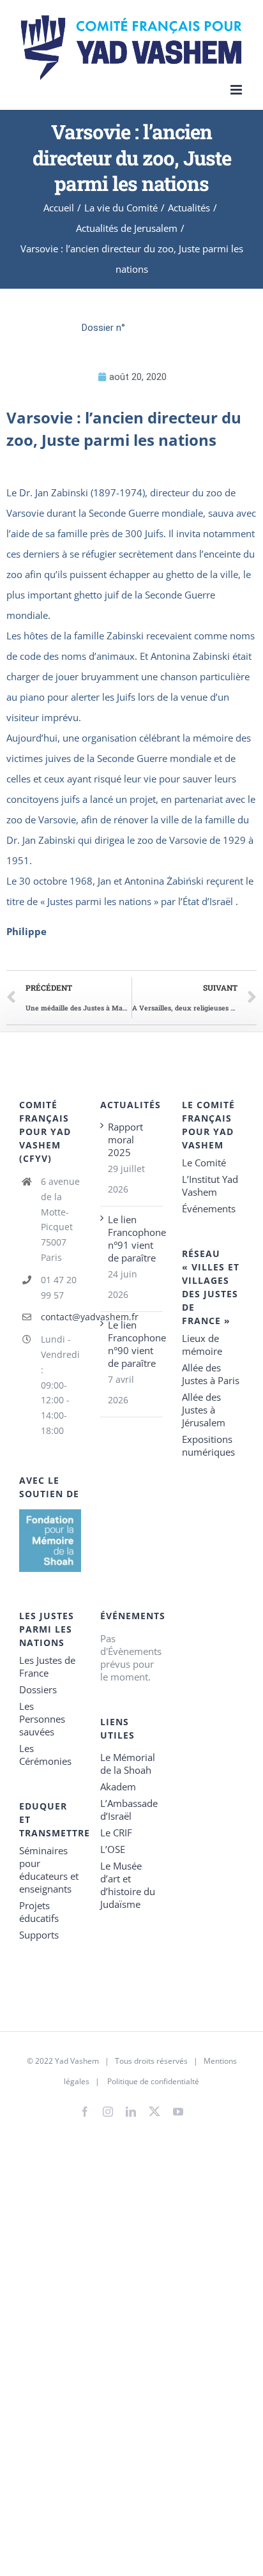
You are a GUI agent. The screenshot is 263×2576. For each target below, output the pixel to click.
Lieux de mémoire (202, 1345)
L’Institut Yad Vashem (210, 1185)
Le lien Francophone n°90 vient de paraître (132, 1344)
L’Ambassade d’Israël (129, 1810)
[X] (154, 2109)
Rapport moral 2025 (125, 1139)
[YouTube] (178, 2112)
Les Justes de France (47, 1666)
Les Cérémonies (45, 1755)
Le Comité (204, 1162)
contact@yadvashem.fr (61, 1317)
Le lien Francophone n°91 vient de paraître (132, 1238)
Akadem (118, 1787)
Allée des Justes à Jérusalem (204, 1410)
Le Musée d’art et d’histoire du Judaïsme (128, 1885)
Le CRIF (116, 1833)
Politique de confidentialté (153, 2081)
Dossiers (38, 1689)
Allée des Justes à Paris (211, 1374)
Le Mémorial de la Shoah (128, 1764)
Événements (209, 1208)
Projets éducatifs (39, 1912)
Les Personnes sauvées (42, 1719)
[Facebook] (85, 2112)
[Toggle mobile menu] (237, 90)
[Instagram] (108, 2112)
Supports (39, 1935)
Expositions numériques (208, 1445)
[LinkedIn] (131, 2112)
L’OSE (113, 1849)
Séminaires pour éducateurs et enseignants (49, 1870)
